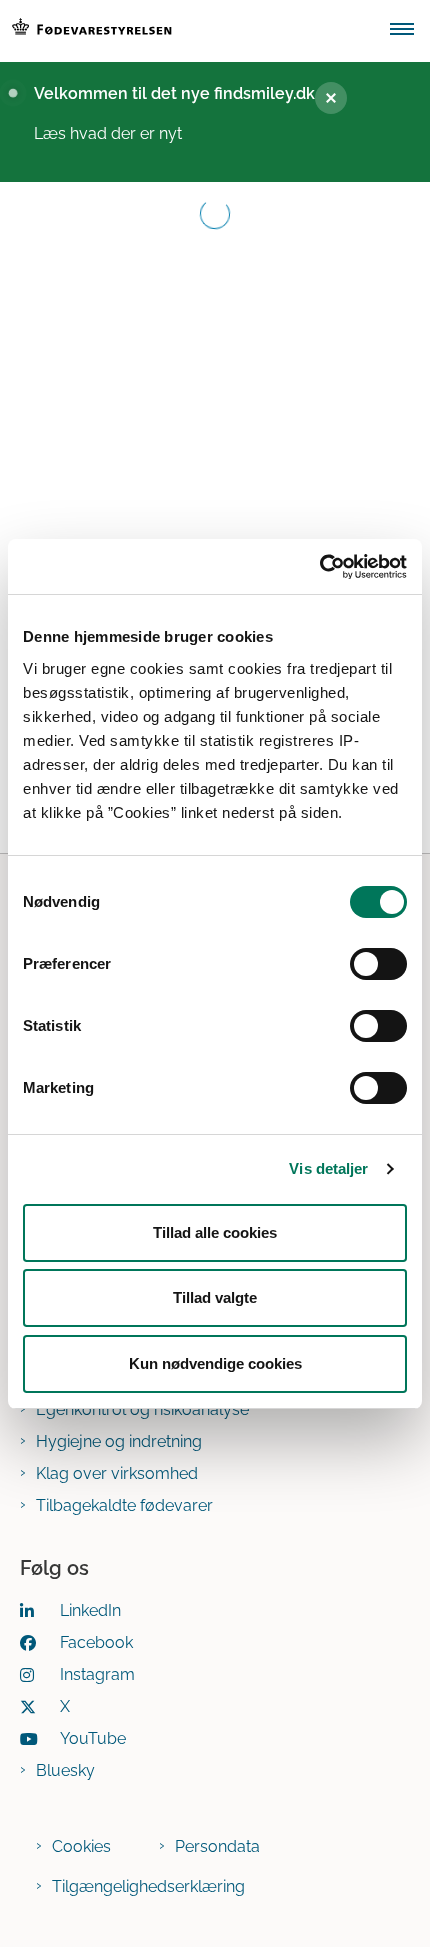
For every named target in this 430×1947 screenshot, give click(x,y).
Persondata (217, 1846)
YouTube (93, 1738)
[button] (410, 31)
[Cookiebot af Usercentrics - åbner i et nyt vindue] (319, 567)
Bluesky (65, 1770)
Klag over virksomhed (117, 1473)
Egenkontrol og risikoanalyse (142, 1409)
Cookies (81, 1846)
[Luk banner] (331, 98)
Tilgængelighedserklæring (148, 1886)
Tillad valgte (215, 1297)
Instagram (97, 1674)
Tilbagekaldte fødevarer (124, 1505)
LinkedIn (90, 1610)
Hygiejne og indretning (119, 1441)
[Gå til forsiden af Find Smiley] (189, 31)
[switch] (378, 964)
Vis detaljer (328, 1168)
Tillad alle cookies (215, 1232)
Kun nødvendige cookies (215, 1363)
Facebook (96, 1642)
